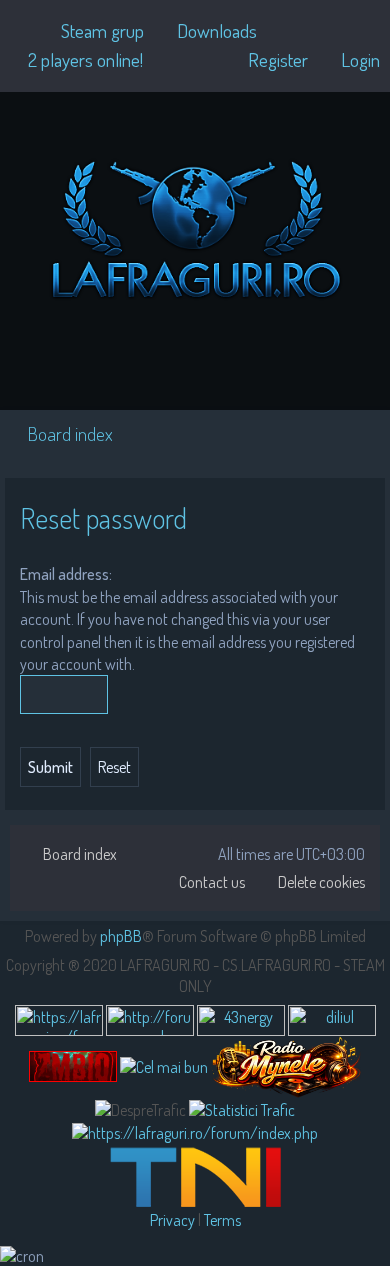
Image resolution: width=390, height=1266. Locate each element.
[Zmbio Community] (73, 1066)
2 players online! (85, 59)
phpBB (121, 936)
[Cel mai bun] (164, 1066)
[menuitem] (93, 31)
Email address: (66, 574)
